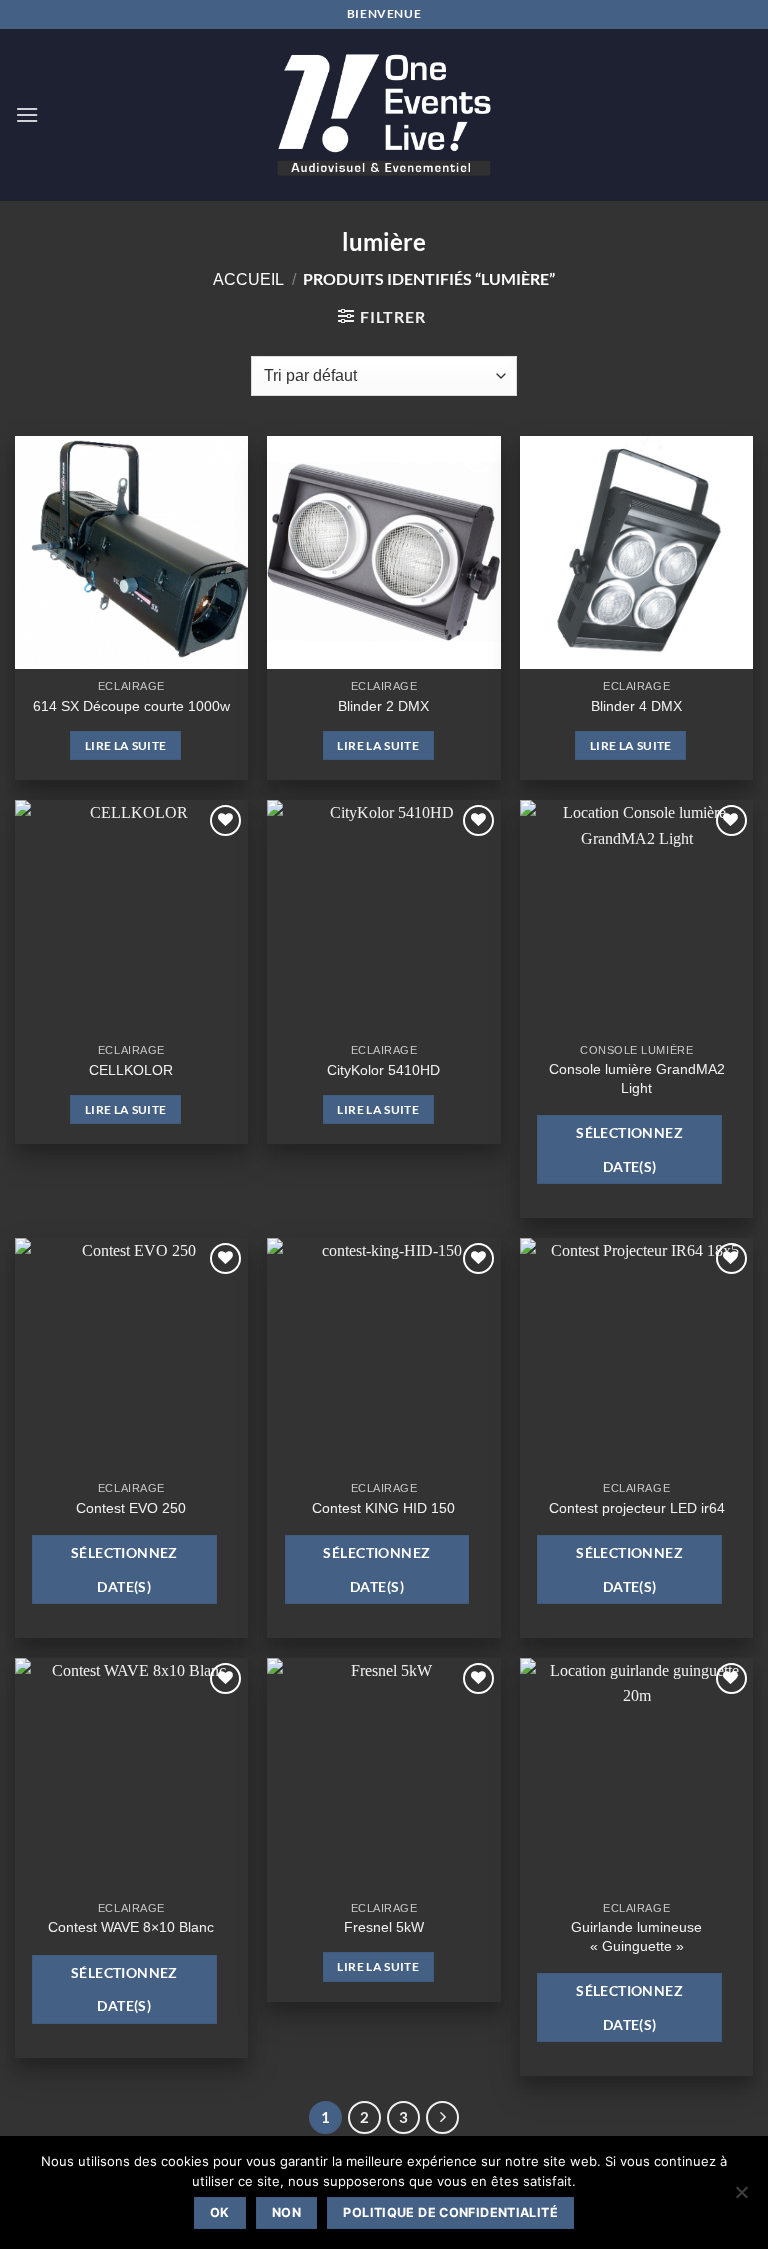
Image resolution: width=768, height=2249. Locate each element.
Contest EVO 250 (131, 1508)
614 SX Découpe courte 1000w (131, 706)
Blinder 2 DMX (383, 706)
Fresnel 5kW (384, 1927)
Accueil (248, 279)
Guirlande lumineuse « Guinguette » (636, 1936)
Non (286, 2212)
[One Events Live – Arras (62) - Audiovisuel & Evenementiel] (384, 114)
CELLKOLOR (131, 1070)
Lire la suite (126, 745)
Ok (220, 2212)
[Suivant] (443, 2118)
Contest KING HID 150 (383, 1508)
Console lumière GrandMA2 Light (637, 1078)
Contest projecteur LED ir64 (637, 1508)
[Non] (741, 2198)
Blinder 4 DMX (636, 706)
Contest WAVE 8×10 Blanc (131, 1927)
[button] (27, 114)
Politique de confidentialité (450, 2212)
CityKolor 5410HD (383, 1070)
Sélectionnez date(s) (629, 1149)
